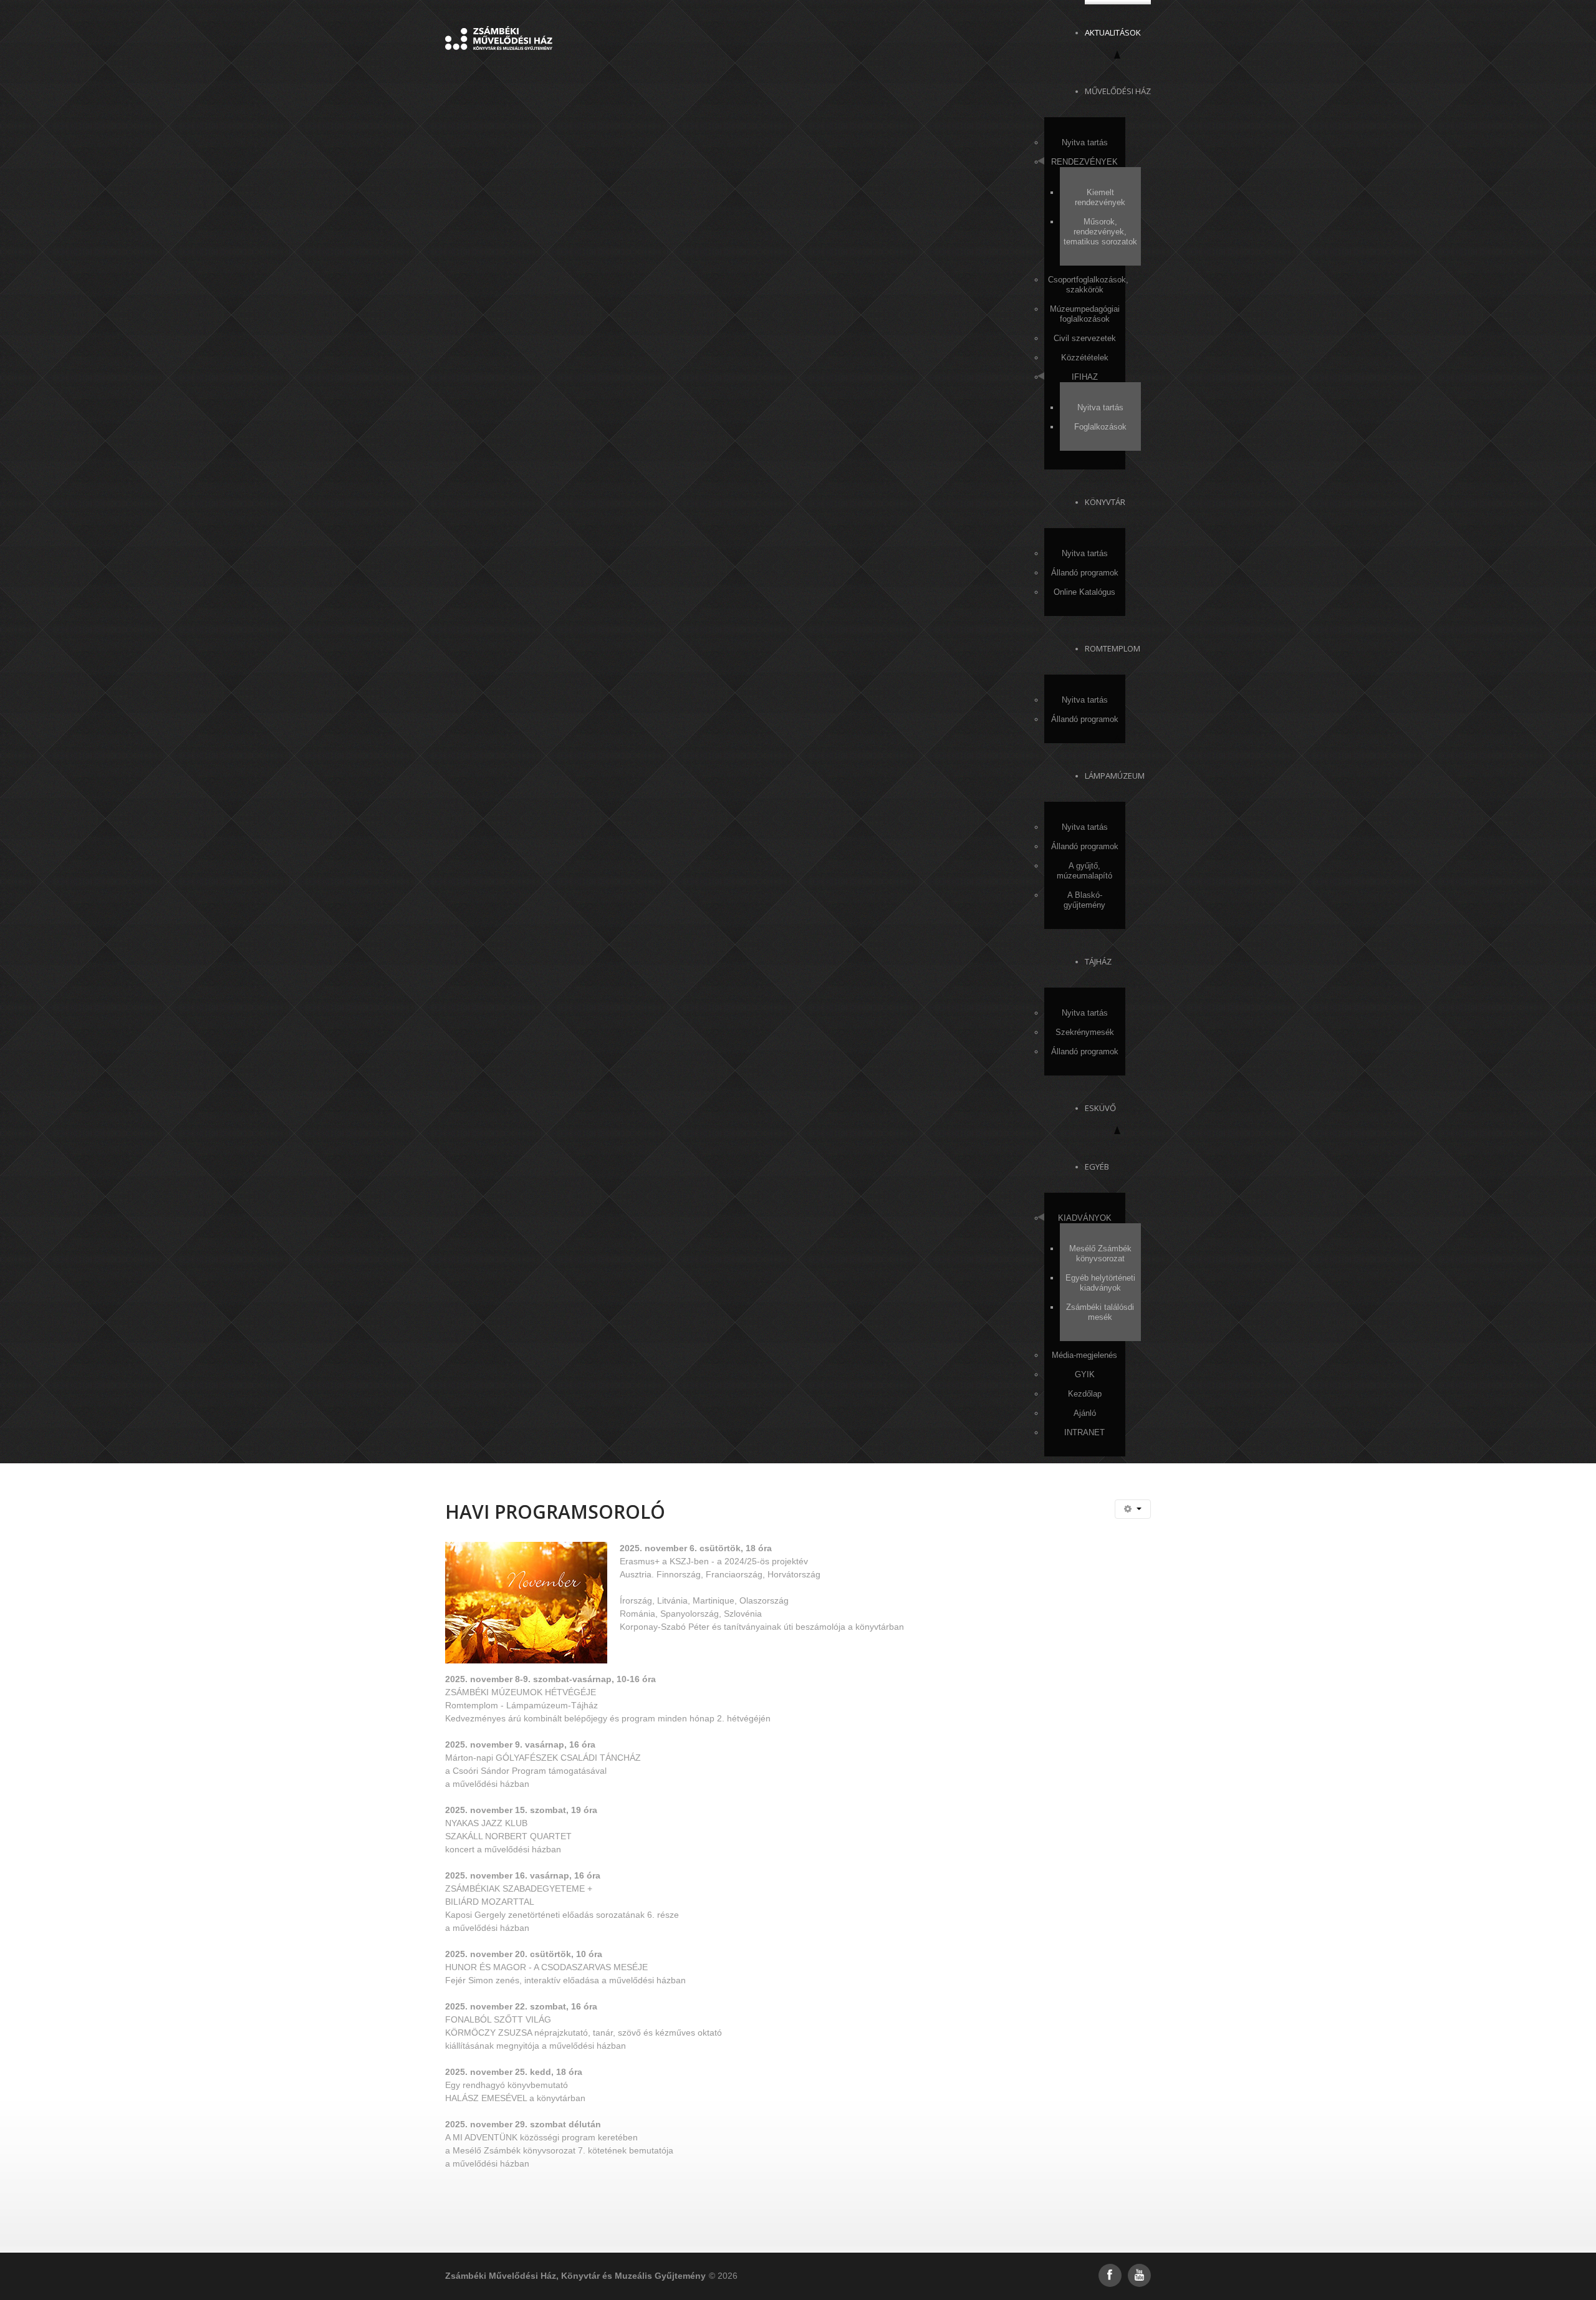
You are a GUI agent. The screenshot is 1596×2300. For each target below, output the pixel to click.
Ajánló (1085, 1413)
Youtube (1139, 2275)
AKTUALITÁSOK (1113, 32)
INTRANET (1084, 1432)
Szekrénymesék (1085, 1032)
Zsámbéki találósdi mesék (1100, 1312)
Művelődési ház (1118, 91)
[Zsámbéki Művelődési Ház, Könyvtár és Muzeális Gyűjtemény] (499, 37)
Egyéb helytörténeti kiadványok (1100, 1283)
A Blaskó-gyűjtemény (1084, 900)
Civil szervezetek (1085, 338)
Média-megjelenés (1084, 1355)
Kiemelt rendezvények (1100, 197)
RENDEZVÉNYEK (1084, 162)
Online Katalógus (1084, 592)
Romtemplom (1113, 648)
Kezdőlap (1085, 1394)
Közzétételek (1085, 358)
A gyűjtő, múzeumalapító (1084, 871)
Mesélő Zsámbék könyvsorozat (1100, 1253)
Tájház (1098, 961)
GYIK (1085, 1374)
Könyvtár (1105, 502)
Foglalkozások (1100, 427)
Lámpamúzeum (1115, 776)
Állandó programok (1085, 573)
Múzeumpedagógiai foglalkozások (1085, 314)
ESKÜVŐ (1100, 1108)
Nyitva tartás (1085, 142)
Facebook (1110, 2275)
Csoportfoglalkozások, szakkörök (1087, 285)
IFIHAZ (1085, 377)
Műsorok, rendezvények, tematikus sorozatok (1100, 232)
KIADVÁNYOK (1085, 1218)
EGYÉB (1097, 1167)
